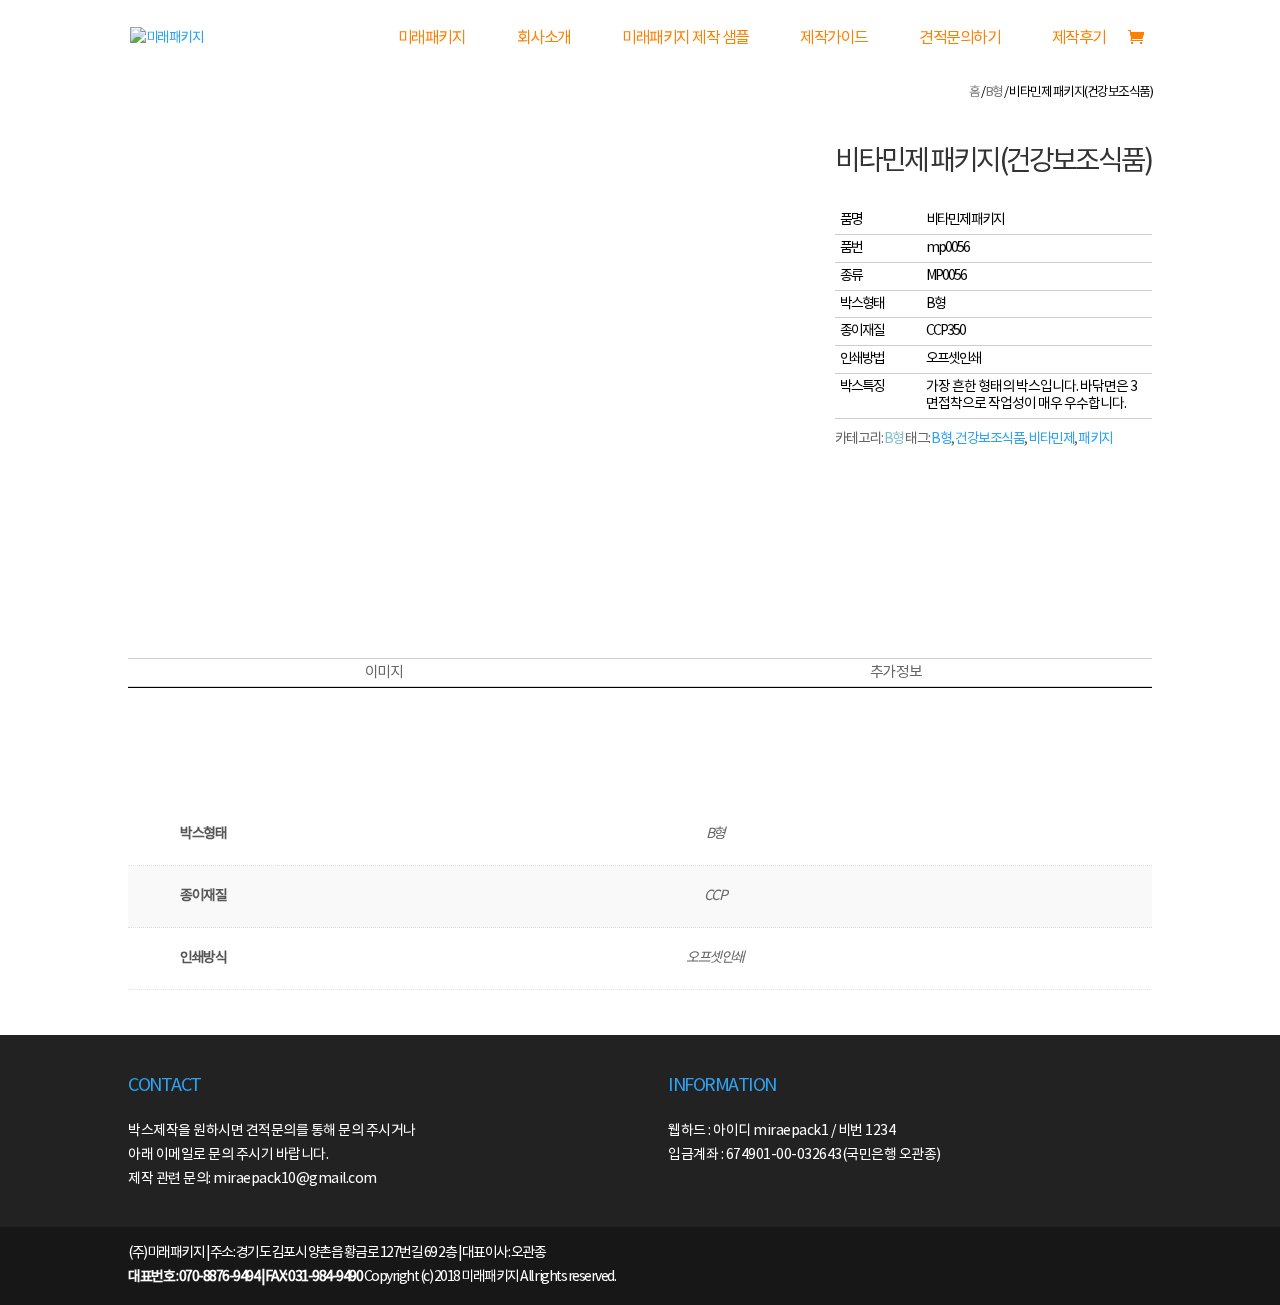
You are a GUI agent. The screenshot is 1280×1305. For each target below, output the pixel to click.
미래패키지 (432, 38)
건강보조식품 (989, 439)
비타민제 (1051, 439)
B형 (994, 92)
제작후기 (1079, 38)
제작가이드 (834, 38)
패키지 (1095, 439)
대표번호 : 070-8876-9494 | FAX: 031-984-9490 (245, 1277)
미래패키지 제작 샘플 (685, 38)
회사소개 (544, 38)
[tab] (383, 673)
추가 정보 (896, 672)
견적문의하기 (959, 38)
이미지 (384, 672)
